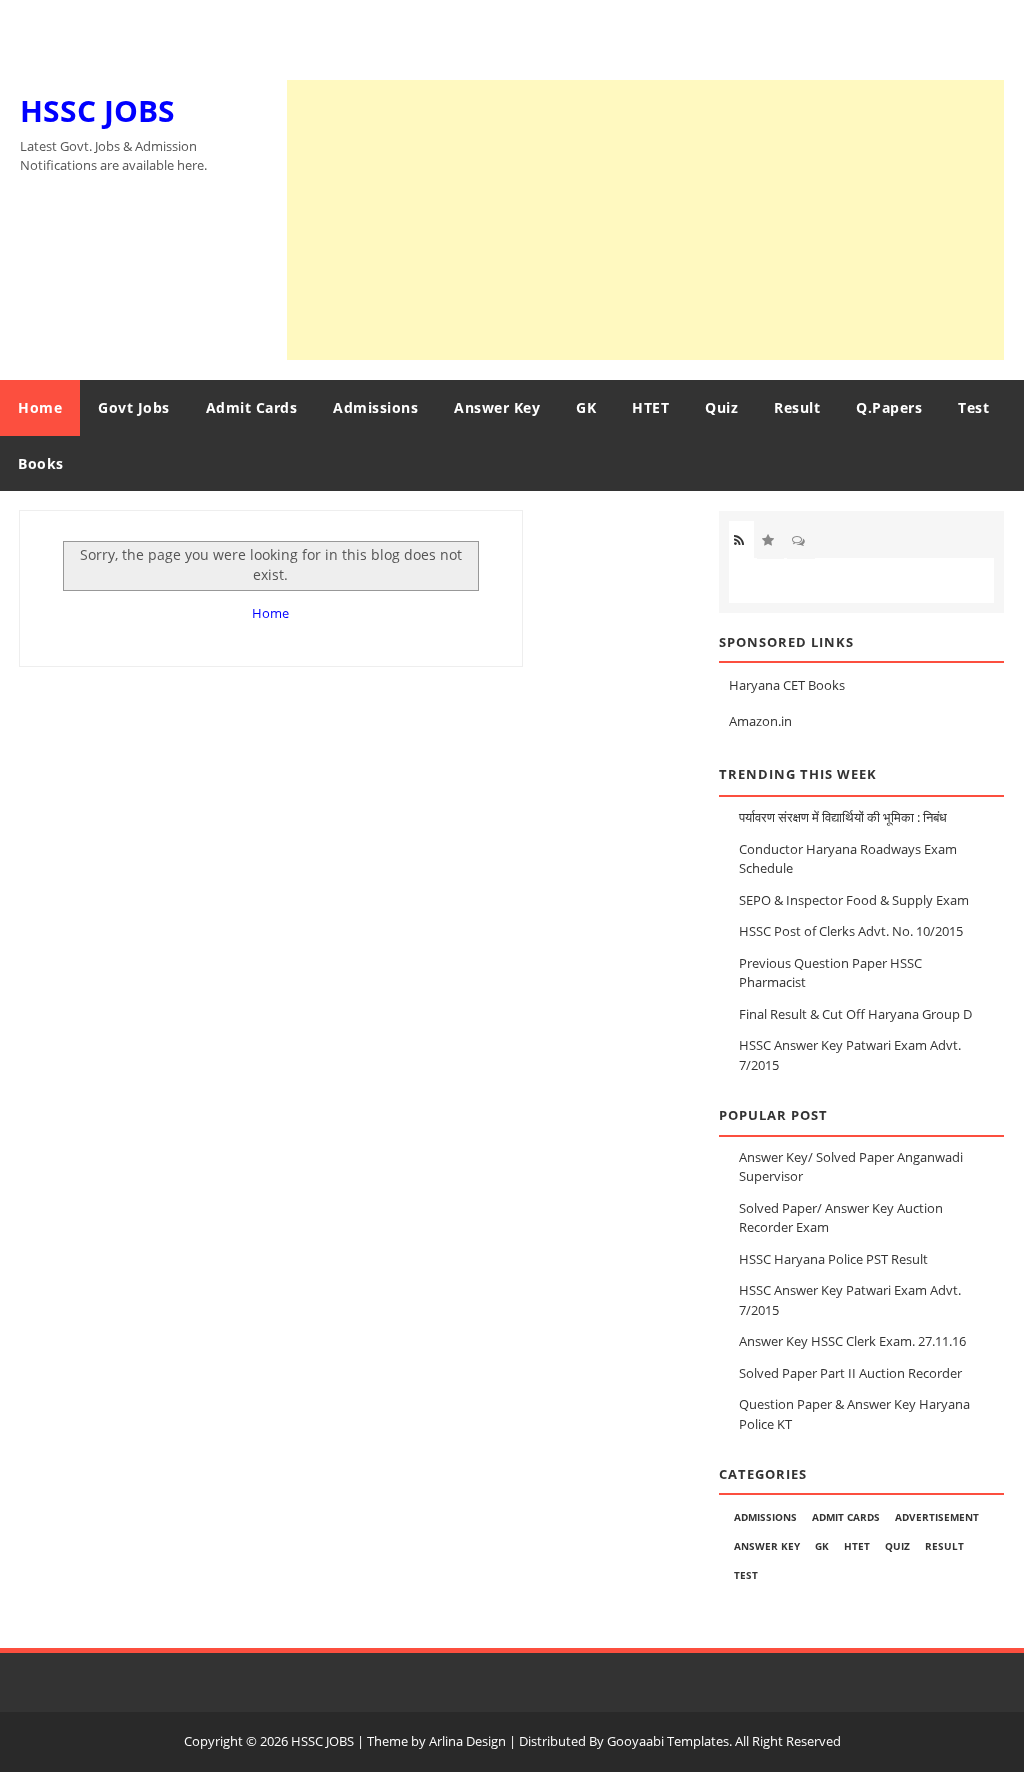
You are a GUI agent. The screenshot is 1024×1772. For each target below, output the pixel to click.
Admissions (375, 407)
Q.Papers (889, 407)
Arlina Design (467, 1741)
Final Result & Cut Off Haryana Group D (855, 1014)
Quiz (721, 407)
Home (40, 407)
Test (973, 407)
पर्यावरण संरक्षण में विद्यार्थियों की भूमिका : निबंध (843, 817)
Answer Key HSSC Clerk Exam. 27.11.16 (852, 1341)
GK (586, 407)
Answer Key (497, 407)
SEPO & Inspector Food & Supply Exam (854, 900)
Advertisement (937, 1517)
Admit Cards (252, 407)
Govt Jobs (134, 407)
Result (797, 407)
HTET (650, 407)
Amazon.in (760, 721)
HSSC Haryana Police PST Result (833, 1259)
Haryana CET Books (787, 685)
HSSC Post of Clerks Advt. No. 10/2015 (851, 931)
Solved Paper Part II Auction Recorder (850, 1373)
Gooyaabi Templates (668, 1741)
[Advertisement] (645, 220)
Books (41, 463)
